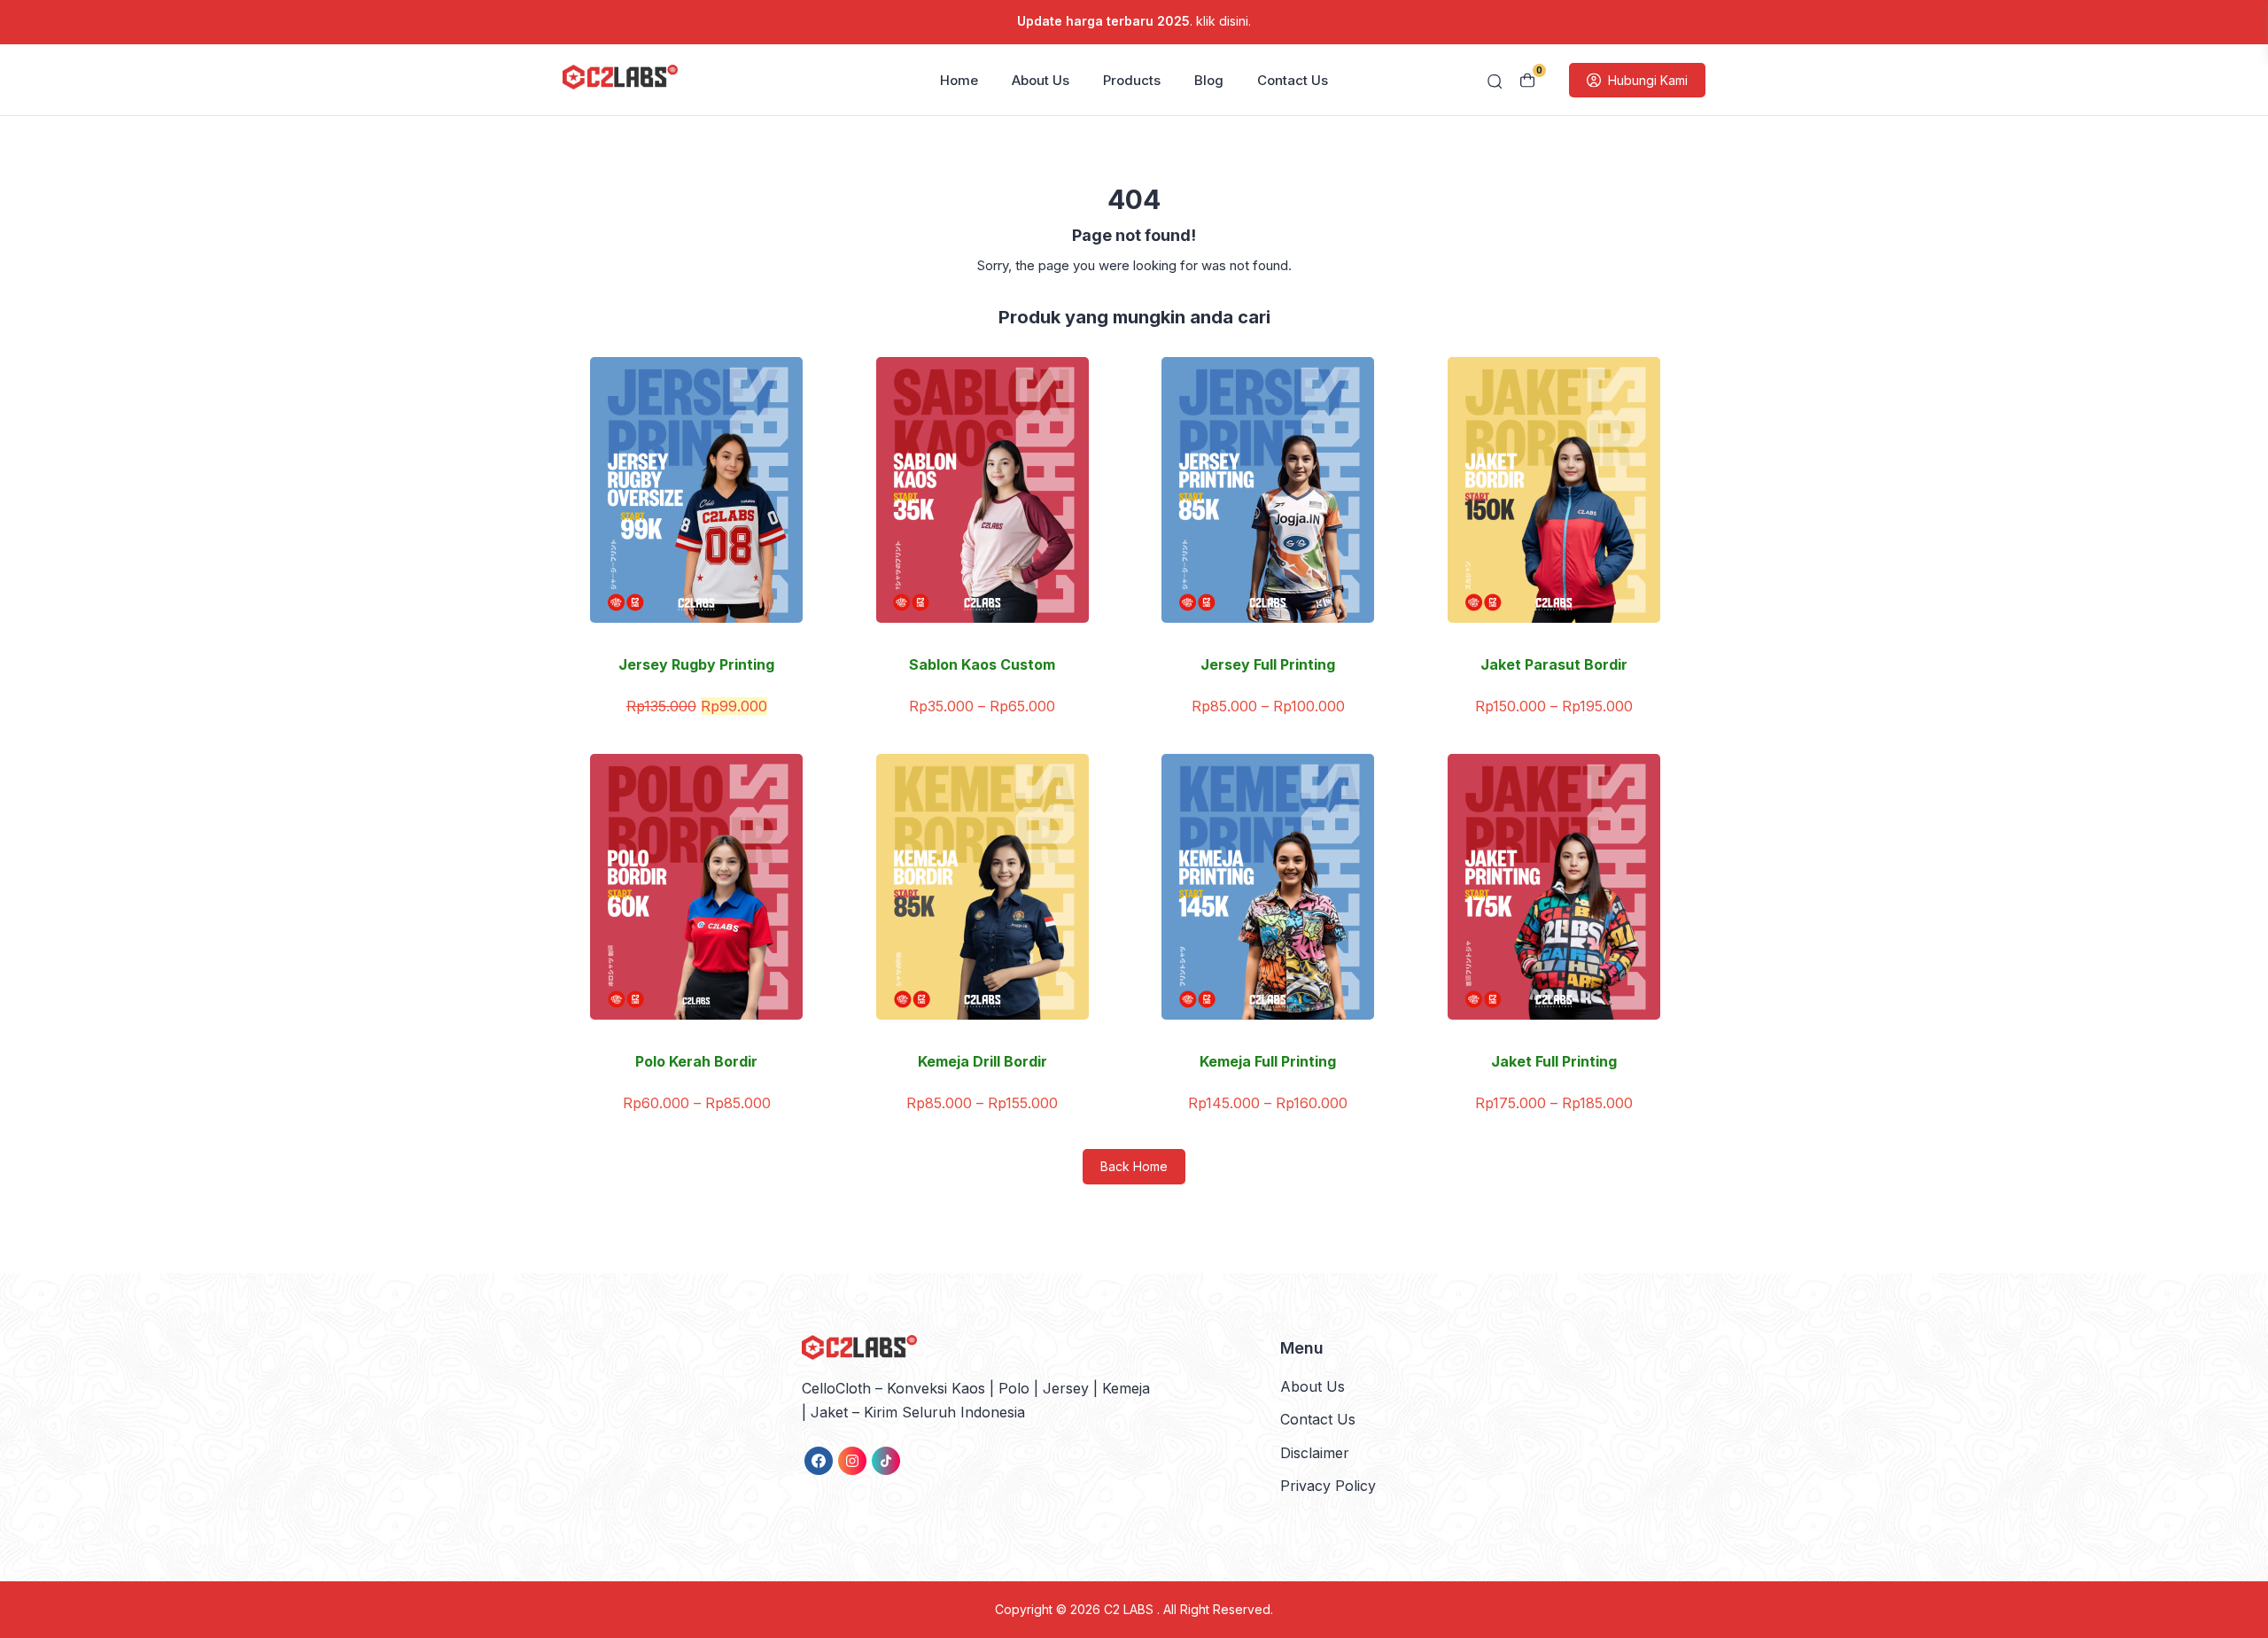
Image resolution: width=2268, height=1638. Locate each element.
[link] (819, 1461)
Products (1132, 80)
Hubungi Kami (1648, 80)
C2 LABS (1130, 1609)
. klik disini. (1134, 21)
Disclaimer (1315, 1453)
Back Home (1134, 1166)
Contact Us (1293, 80)
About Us (1041, 80)
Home (959, 80)
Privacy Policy (1328, 1486)
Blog (1209, 80)
